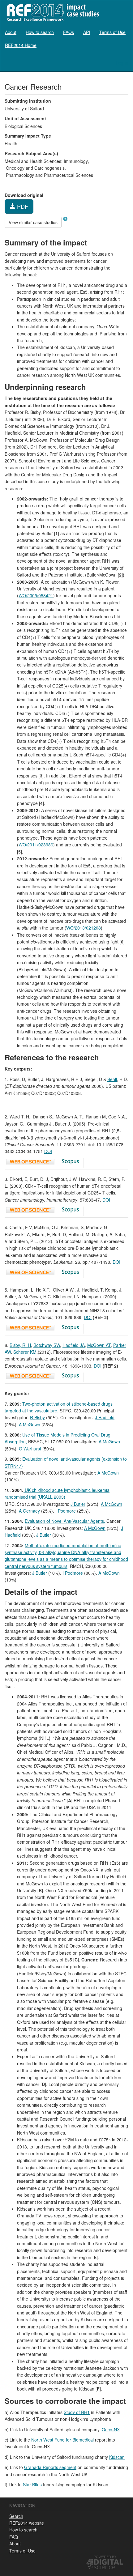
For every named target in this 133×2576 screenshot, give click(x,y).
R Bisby (37, 1417)
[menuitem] (11, 32)
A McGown (30, 1424)
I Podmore (66, 1511)
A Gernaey (29, 1511)
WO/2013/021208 (84, 928)
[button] (65, 219)
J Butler (78, 1504)
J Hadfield (105, 1417)
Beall (112, 1079)
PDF (22, 206)
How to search (40, 32)
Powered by (105, 2557)
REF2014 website (27, 2523)
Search (16, 2516)
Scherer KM (25, 1352)
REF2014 (51, 12)
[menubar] (66, 39)
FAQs (69, 32)
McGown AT (99, 1345)
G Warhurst (30, 1449)
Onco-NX (111, 2429)
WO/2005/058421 (36, 595)
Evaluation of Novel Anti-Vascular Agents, (65, 1521)
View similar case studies (33, 222)
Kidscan (117, 2457)
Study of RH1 (77, 2412)
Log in (122, 63)
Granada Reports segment (50, 2467)
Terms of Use (112, 32)
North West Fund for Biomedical (62, 2440)
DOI (48, 1151)
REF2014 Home (21, 45)
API (87, 32)
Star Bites (32, 2484)
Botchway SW (47, 1345)
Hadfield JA (74, 1345)
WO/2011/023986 (36, 845)
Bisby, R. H (20, 1345)
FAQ (14, 2537)
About (11, 32)
